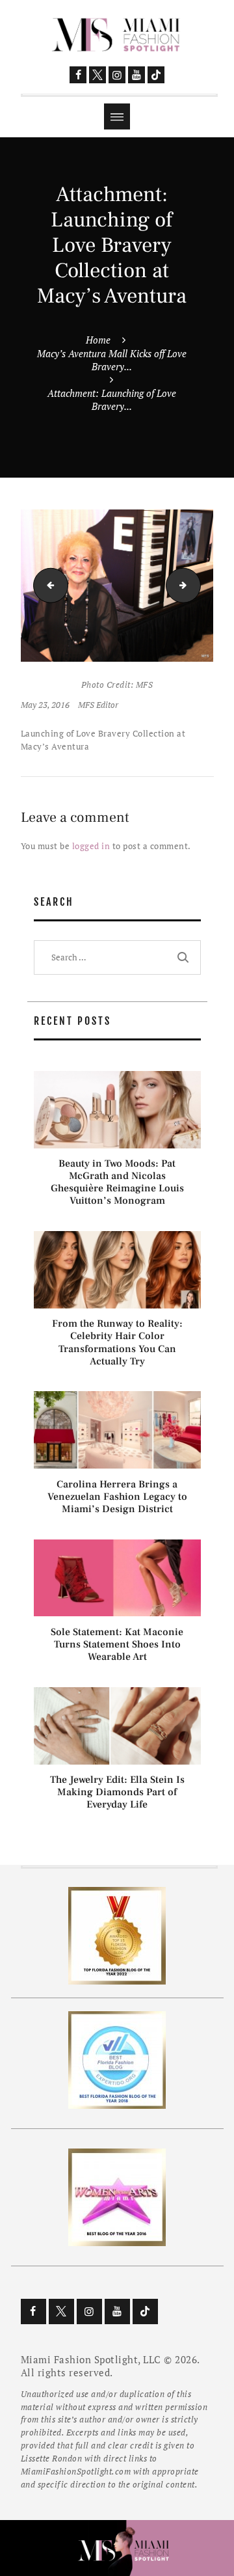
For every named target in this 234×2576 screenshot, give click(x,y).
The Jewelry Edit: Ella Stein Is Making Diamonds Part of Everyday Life (117, 1792)
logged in (91, 846)
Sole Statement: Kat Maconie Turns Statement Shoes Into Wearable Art (117, 1645)
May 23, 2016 (45, 705)
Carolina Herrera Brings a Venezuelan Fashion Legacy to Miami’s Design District (117, 1497)
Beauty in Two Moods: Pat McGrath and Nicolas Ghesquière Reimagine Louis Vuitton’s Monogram (117, 1183)
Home (98, 340)
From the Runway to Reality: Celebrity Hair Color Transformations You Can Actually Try (117, 1343)
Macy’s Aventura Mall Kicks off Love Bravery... (112, 360)
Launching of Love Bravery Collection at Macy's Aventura (47, 585)
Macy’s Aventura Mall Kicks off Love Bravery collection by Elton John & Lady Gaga (196, 585)
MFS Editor (98, 705)
